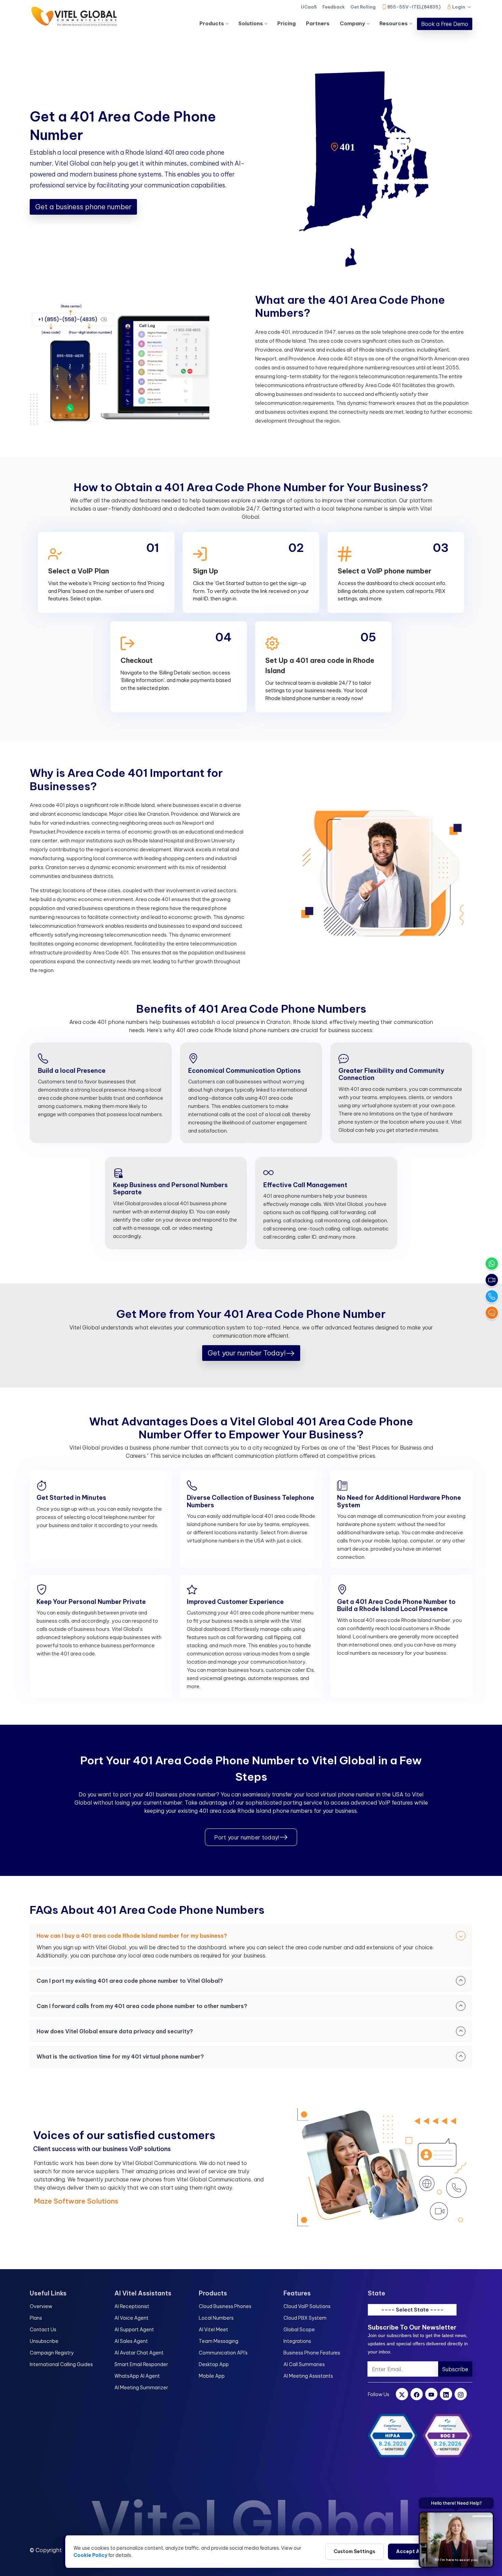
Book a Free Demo (445, 24)
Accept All (409, 2551)
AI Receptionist (132, 2306)
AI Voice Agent (131, 2318)
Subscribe (455, 2369)
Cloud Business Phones (225, 2306)
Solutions (251, 23)
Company (352, 23)
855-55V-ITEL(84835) (414, 7)
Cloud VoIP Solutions (307, 2306)
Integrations (297, 2341)
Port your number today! (247, 1837)
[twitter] (402, 2394)
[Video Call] (492, 1280)
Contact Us (43, 2330)
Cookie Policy (90, 2555)
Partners (318, 23)
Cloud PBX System (305, 2318)
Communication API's (223, 2353)
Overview (41, 2306)
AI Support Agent (134, 2330)
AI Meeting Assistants (308, 2376)
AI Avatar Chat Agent (139, 2353)
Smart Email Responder (141, 2364)
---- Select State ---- (412, 2310)
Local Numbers (216, 2318)
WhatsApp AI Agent (137, 2376)
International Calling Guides (61, 2364)
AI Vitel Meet (213, 2330)
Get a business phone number (83, 207)
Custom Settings (354, 2551)
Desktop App (214, 2364)
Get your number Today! (247, 1353)
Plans (36, 2318)
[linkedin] (446, 2394)
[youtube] (431, 2394)
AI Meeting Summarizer (141, 2388)
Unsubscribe (44, 2341)
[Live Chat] (492, 1313)
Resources (394, 23)
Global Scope (299, 2330)
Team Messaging (219, 2341)
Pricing (287, 23)
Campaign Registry (52, 2353)
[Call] (492, 1296)
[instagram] (461, 2394)
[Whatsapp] (492, 1264)
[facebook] (417, 2394)
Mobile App (212, 2376)
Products (212, 23)
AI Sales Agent (131, 2341)
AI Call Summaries (304, 2364)
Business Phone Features (312, 2353)
